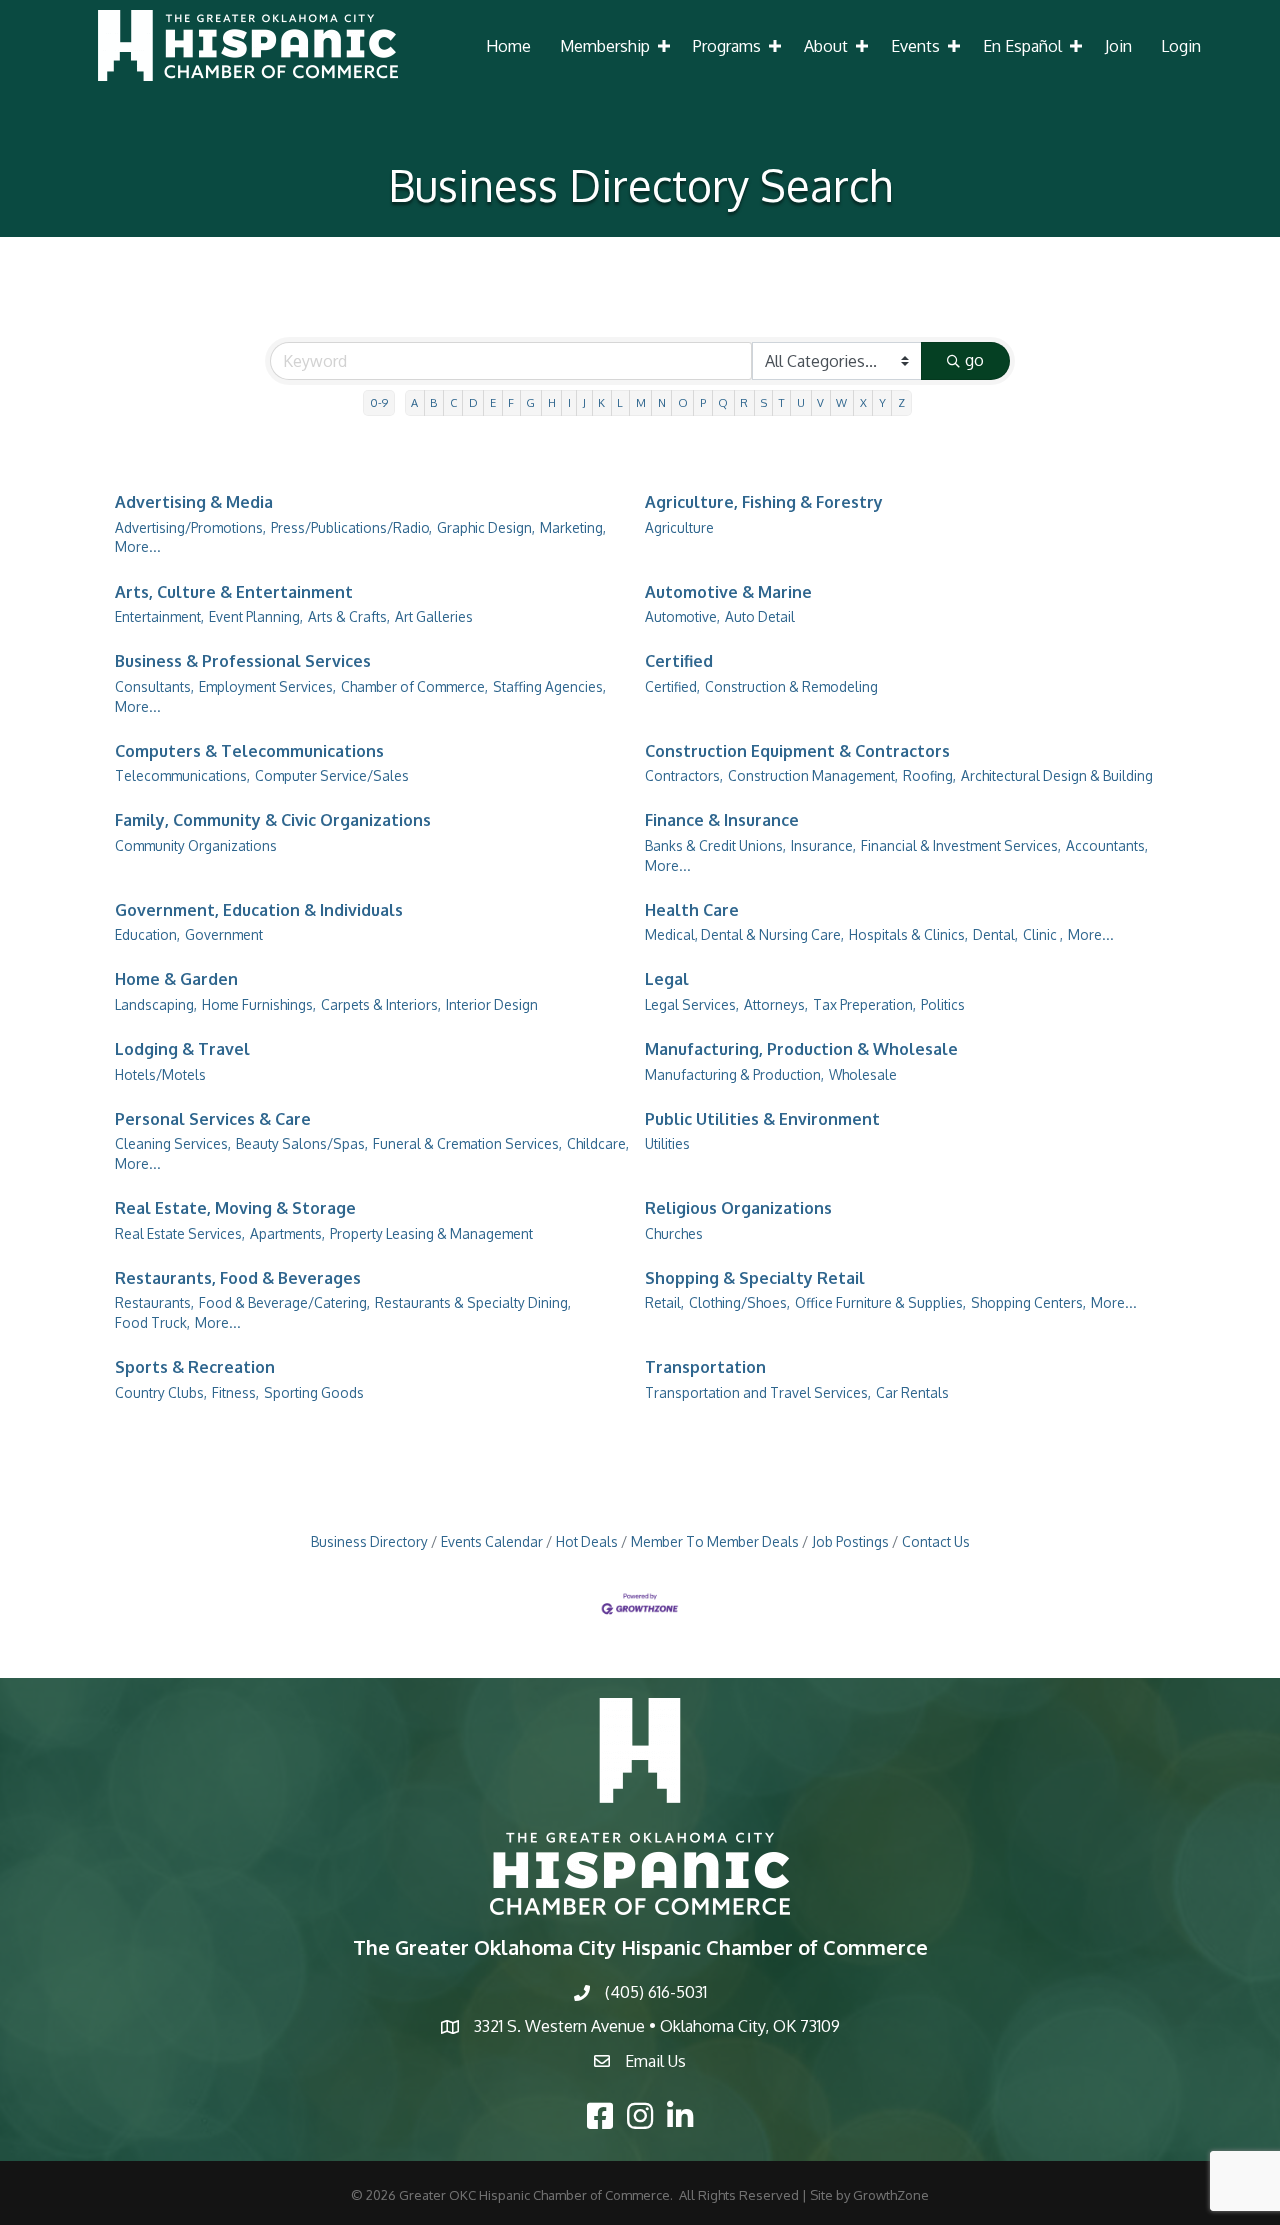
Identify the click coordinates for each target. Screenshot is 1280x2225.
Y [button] (882, 402)
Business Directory (369, 1541)
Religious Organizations (738, 1208)
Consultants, (154, 686)
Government (224, 934)
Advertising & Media (194, 502)
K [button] (601, 402)
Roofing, (929, 775)
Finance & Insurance (722, 820)
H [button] (552, 402)
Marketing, (573, 527)
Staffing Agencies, (549, 686)
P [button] (703, 402)
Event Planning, (256, 616)
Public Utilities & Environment (762, 1119)
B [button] (433, 402)
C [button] (453, 402)
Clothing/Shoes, (739, 1302)
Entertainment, (159, 616)
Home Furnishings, (259, 1004)
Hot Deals (587, 1541)
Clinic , (1043, 934)
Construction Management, (813, 775)
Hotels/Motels (160, 1074)
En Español (1022, 46)
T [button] (782, 402)
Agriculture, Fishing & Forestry (764, 502)
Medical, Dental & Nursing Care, (744, 934)
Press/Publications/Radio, (351, 527)
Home (508, 46)
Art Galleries (434, 616)
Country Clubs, (161, 1392)
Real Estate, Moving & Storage (235, 1208)
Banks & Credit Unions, (715, 845)
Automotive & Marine (728, 592)
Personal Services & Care (213, 1119)
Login (1181, 46)
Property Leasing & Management (431, 1233)
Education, (147, 934)
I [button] (569, 402)
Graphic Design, (486, 527)
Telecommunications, (182, 775)
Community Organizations (196, 845)
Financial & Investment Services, (961, 845)
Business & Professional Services (243, 661)
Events (915, 46)
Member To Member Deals (715, 1541)
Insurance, (823, 845)
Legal (667, 979)
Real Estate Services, (180, 1233)
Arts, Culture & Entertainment (234, 592)
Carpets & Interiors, (381, 1004)
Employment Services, (267, 686)
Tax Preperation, (864, 1004)
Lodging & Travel (182, 1049)
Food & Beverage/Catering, (284, 1302)
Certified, (672, 686)
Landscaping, (156, 1004)
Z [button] (901, 402)
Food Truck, (152, 1322)
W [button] (841, 402)
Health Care (692, 910)
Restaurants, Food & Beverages (238, 1278)
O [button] (683, 402)
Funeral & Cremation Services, (467, 1143)
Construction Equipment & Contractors (797, 751)
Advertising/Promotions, (190, 527)
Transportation (705, 1367)
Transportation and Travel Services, (758, 1392)
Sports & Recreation (195, 1367)
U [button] (801, 402)
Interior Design (492, 1004)
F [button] (511, 402)
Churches (674, 1233)
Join (1118, 46)
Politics (943, 1004)
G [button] (530, 402)
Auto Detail (760, 616)
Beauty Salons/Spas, (302, 1143)
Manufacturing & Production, (734, 1074)
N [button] (662, 402)
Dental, (995, 934)
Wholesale (863, 1074)
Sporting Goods (314, 1392)
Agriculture (679, 527)
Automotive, (682, 616)
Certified (679, 661)
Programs (727, 46)
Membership (605, 46)
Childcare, (598, 1143)
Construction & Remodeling (791, 686)
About (826, 46)
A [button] (414, 402)
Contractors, (684, 775)
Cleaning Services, (173, 1143)
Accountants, (1107, 845)
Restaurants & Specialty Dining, (473, 1302)
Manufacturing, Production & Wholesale (801, 1049)
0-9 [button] (379, 402)
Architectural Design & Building (1057, 775)
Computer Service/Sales (332, 775)
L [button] (620, 402)
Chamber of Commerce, (414, 686)
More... (138, 546)
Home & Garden (176, 979)
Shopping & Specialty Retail (755, 1278)
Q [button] (723, 402)
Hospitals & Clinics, (908, 934)
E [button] (493, 402)
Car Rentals (912, 1392)
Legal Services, (692, 1004)
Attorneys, (776, 1004)
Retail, (664, 1302)
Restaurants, (154, 1302)
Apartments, (287, 1233)
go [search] (974, 360)
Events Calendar (492, 1541)
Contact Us (936, 1541)
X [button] (863, 402)
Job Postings (850, 1541)
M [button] (641, 402)
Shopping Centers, (1028, 1302)
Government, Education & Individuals (259, 910)
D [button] (473, 402)
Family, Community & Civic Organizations (273, 820)
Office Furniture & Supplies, (880, 1302)
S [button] (764, 402)
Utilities (667, 1143)
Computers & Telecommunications (249, 751)
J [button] (584, 402)
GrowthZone (891, 2195)
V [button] (820, 402)
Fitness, (235, 1392)
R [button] (744, 402)
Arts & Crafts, (349, 616)
